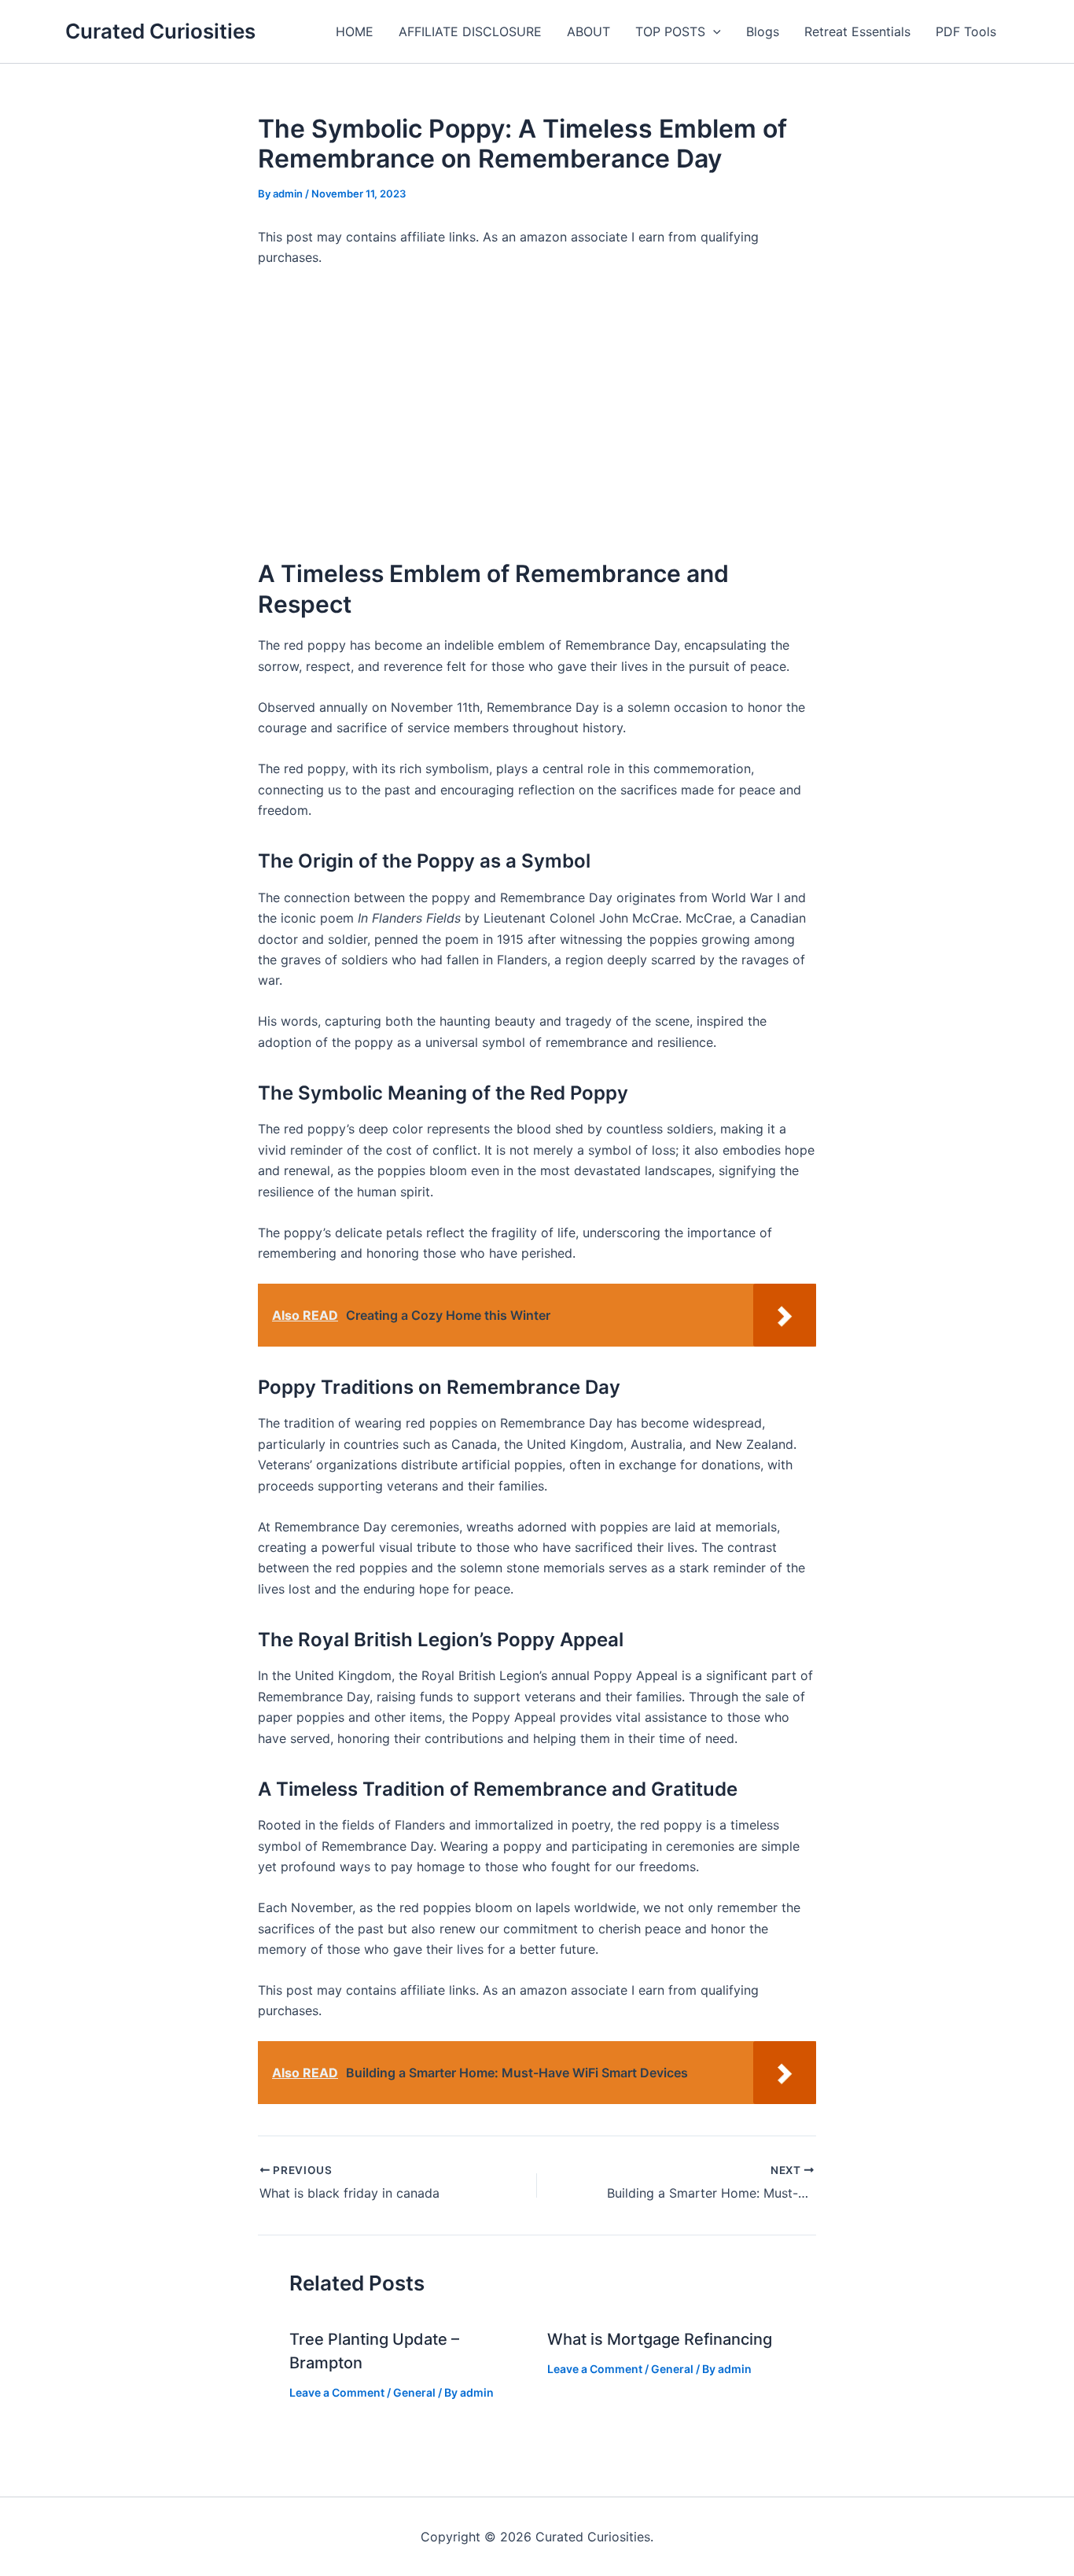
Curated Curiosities (160, 31)
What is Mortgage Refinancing (660, 2339)
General (414, 2392)
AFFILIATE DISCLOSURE (470, 31)
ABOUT (588, 31)
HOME (355, 31)
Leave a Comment (337, 2392)
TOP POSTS (670, 31)
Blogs (763, 31)
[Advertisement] (537, 413)
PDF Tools (966, 31)
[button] (713, 31)
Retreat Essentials (857, 31)
